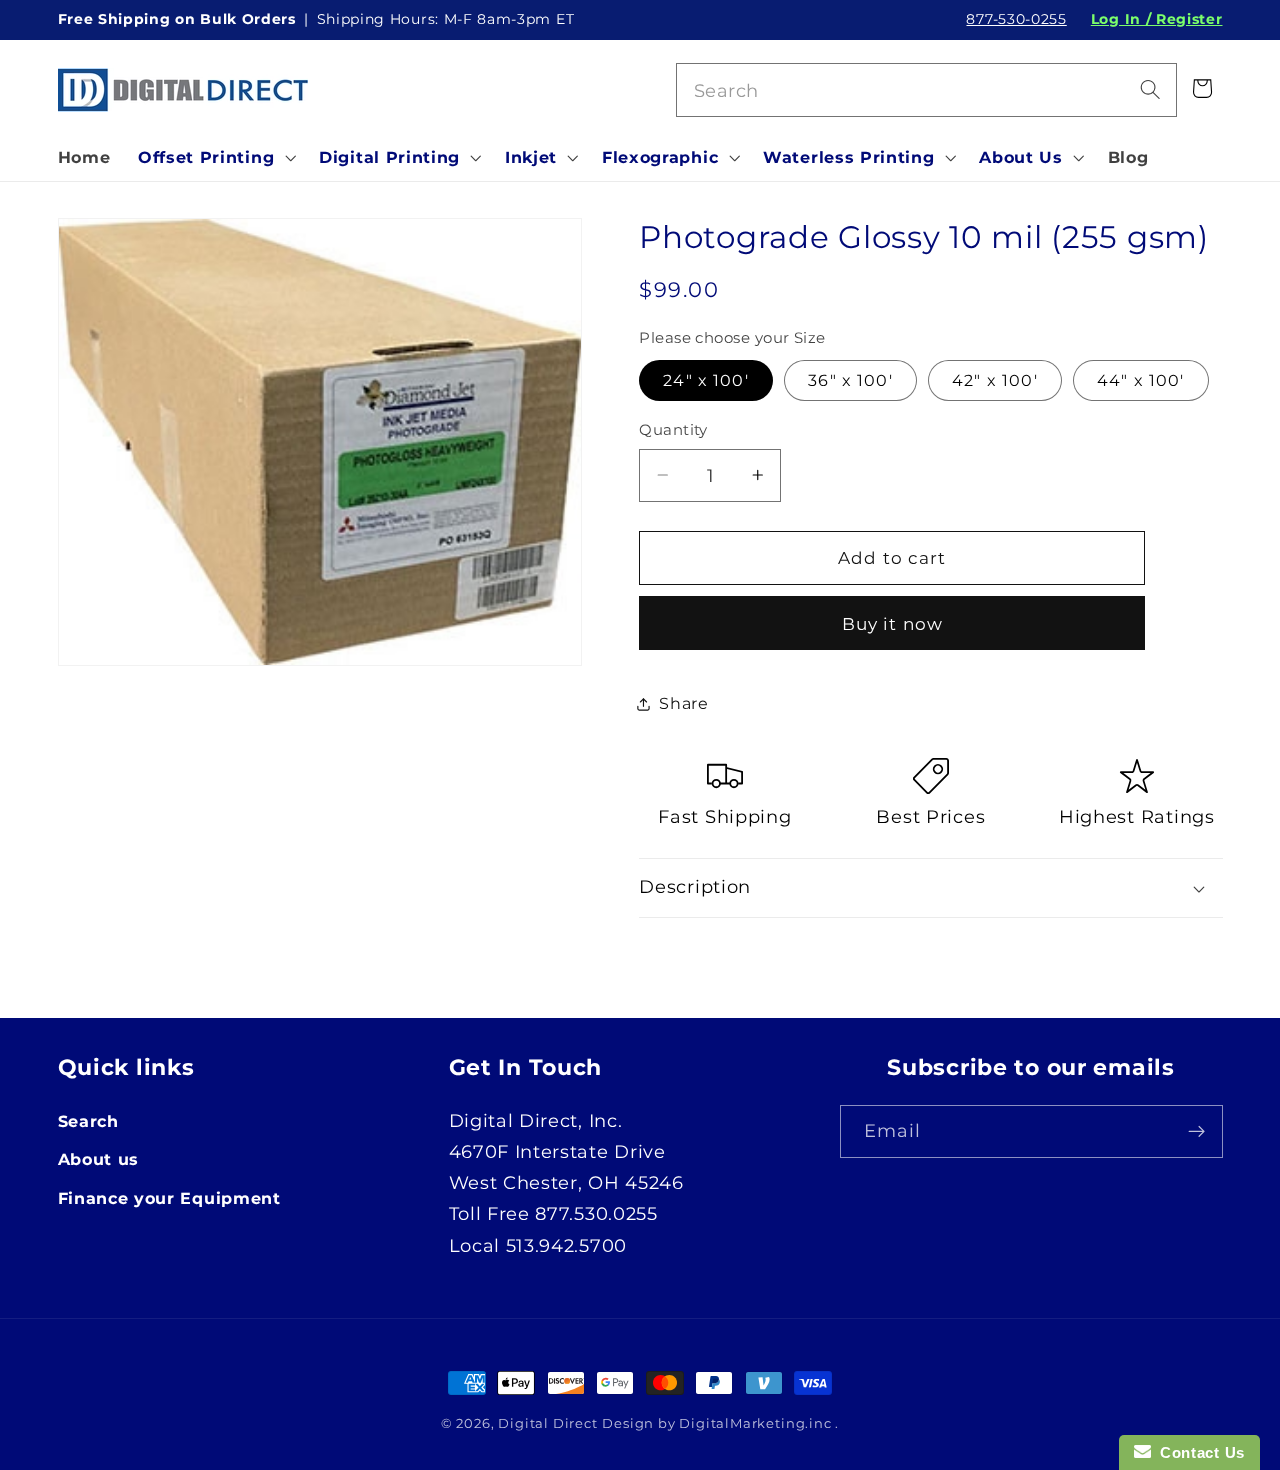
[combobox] (927, 90)
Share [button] (683, 703)
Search (88, 1121)
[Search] (1150, 89)
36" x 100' (850, 380)
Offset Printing (206, 157)
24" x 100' (706, 380)
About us (99, 1159)
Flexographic (660, 157)
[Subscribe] (1196, 1132)
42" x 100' (995, 380)
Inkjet (531, 157)
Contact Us (1198, 1452)
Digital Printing (389, 157)
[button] (214, 157)
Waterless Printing (848, 157)
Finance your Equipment (169, 1198)
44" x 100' (1141, 380)
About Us (1021, 157)
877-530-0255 (1016, 19)
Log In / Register (1157, 19)
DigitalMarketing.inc (757, 1423)
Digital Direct (547, 1423)
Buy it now (893, 623)
